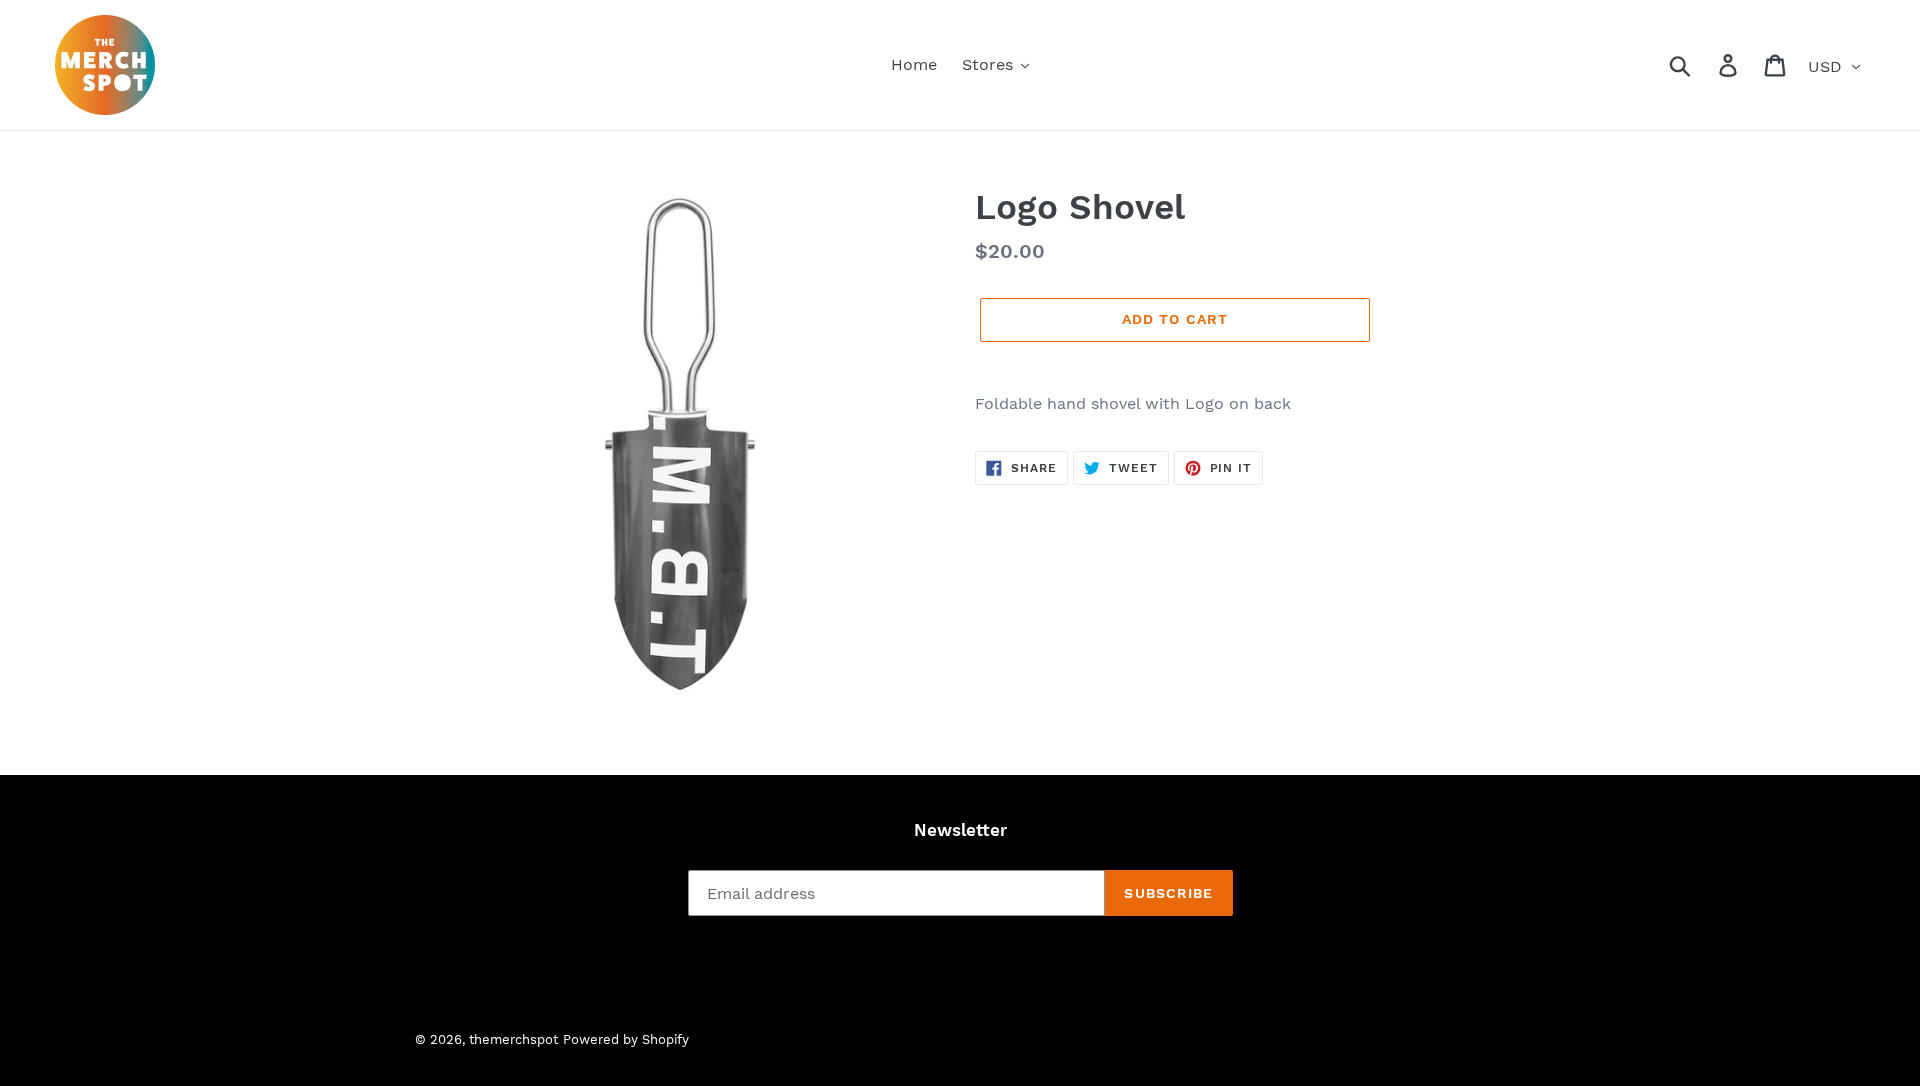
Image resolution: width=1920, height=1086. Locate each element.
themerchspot (513, 1039)
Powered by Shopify (626, 1039)
